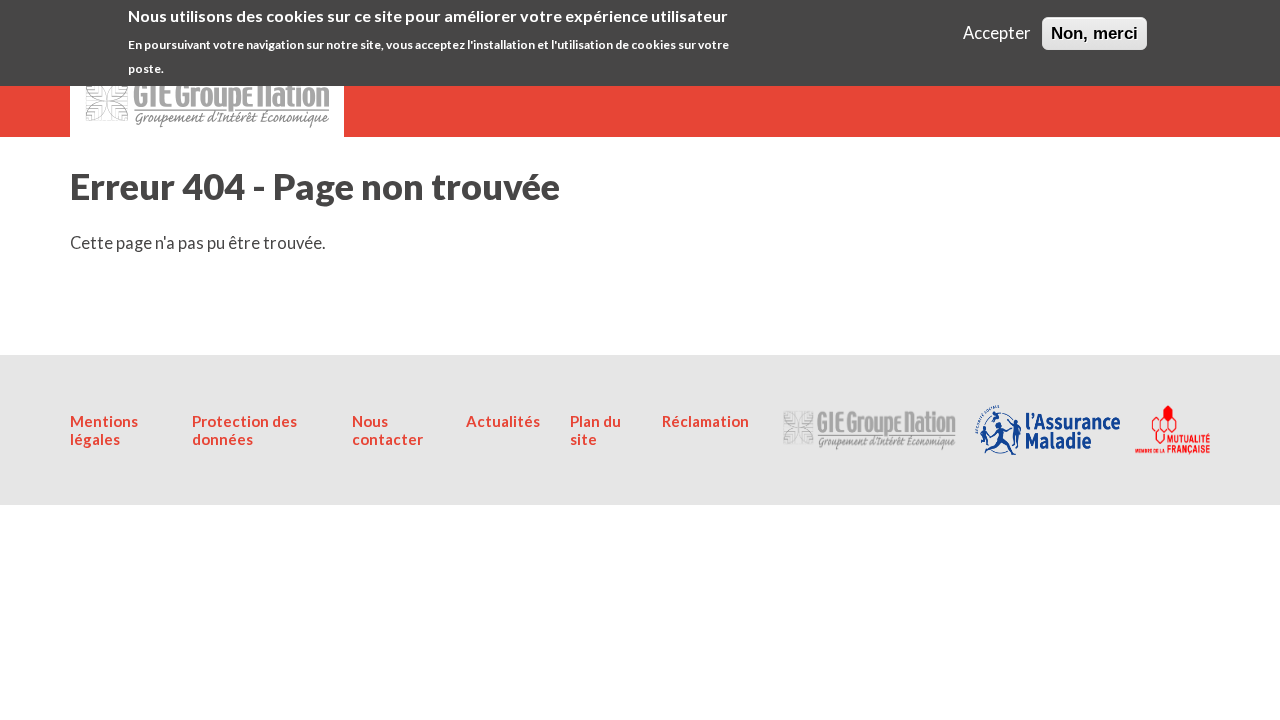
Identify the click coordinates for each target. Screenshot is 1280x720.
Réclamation (705, 421)
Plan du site (595, 430)
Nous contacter (387, 430)
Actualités (503, 421)
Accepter (997, 33)
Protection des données (244, 430)
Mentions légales (104, 430)
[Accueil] (207, 97)
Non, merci (1094, 33)
